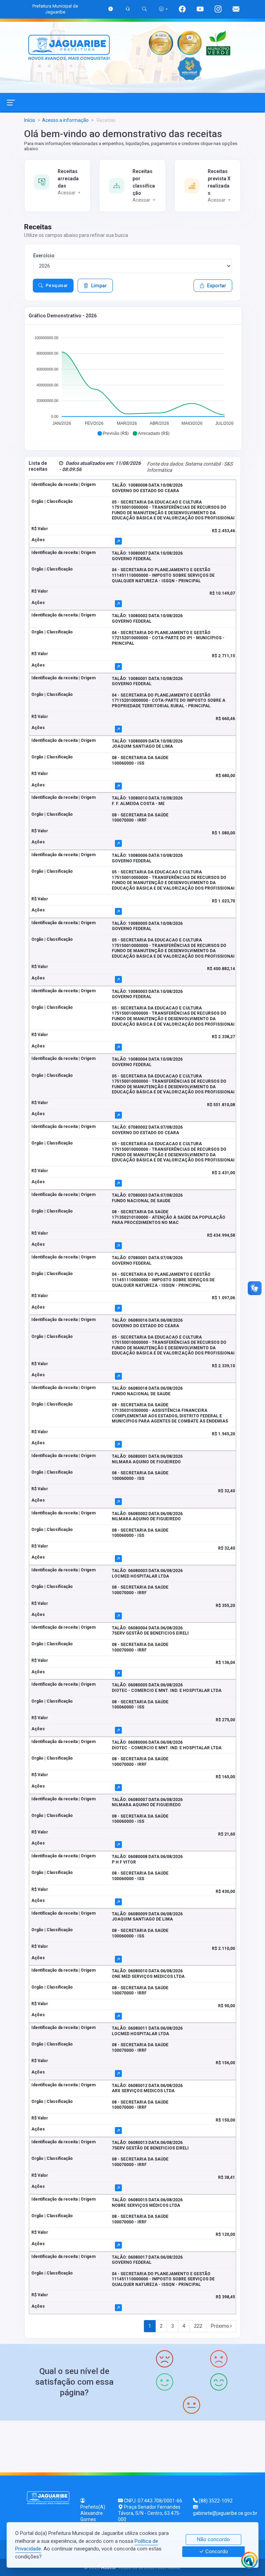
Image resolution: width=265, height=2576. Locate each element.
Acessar (67, 193)
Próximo (220, 2326)
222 (198, 2326)
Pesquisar (57, 285)
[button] (113, 433)
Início (30, 120)
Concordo (216, 2552)
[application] (133, 383)
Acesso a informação (65, 120)
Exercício (44, 256)
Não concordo (213, 2539)
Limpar (99, 286)
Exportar (217, 286)
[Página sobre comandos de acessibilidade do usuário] (163, 9)
